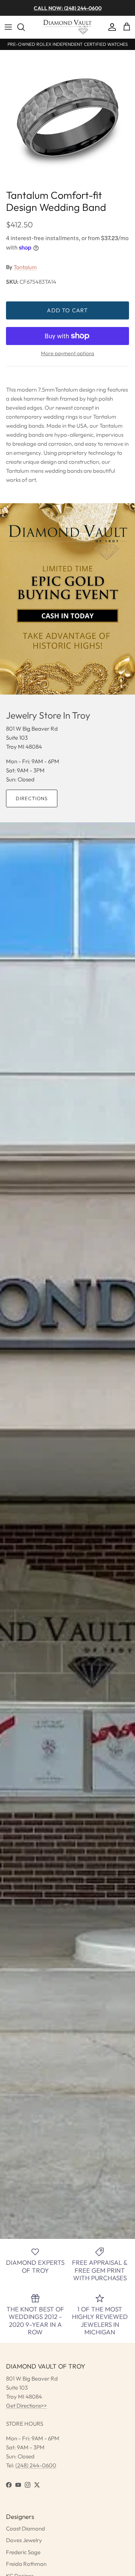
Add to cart (67, 310)
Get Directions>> (26, 2406)
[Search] (25, 27)
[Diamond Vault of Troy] (67, 27)
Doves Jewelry (24, 2540)
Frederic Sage (23, 2552)
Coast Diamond (25, 2528)
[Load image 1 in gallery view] (67, 118)
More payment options (67, 353)
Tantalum (25, 267)
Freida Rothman (26, 2564)
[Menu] (8, 27)
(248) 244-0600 (36, 2465)
